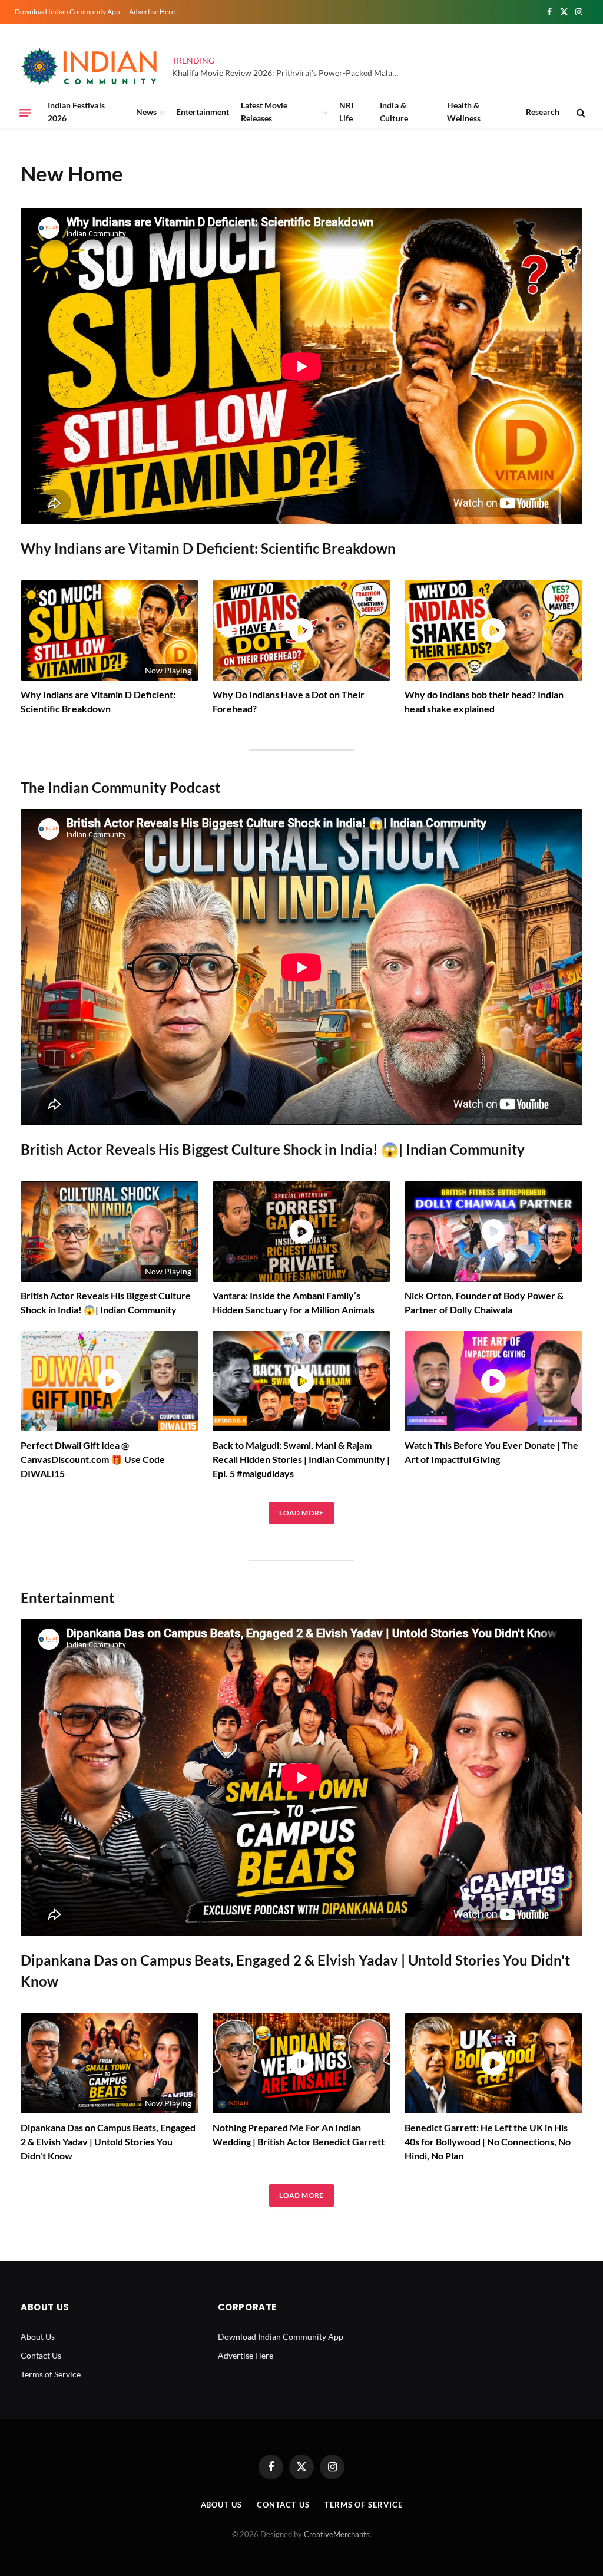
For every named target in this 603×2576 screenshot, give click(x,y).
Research (543, 112)
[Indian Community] (91, 67)
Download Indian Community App (67, 11)
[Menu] (25, 113)
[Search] (580, 113)
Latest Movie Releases (264, 112)
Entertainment (203, 112)
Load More (301, 1513)
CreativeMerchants (337, 2534)
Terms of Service (51, 2374)
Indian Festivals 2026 (76, 112)
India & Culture (394, 112)
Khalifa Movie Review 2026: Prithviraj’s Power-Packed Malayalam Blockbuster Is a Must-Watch (290, 73)
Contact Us (41, 2355)
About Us (38, 2336)
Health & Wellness (464, 112)
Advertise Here (152, 11)
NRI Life (346, 112)
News (146, 112)
